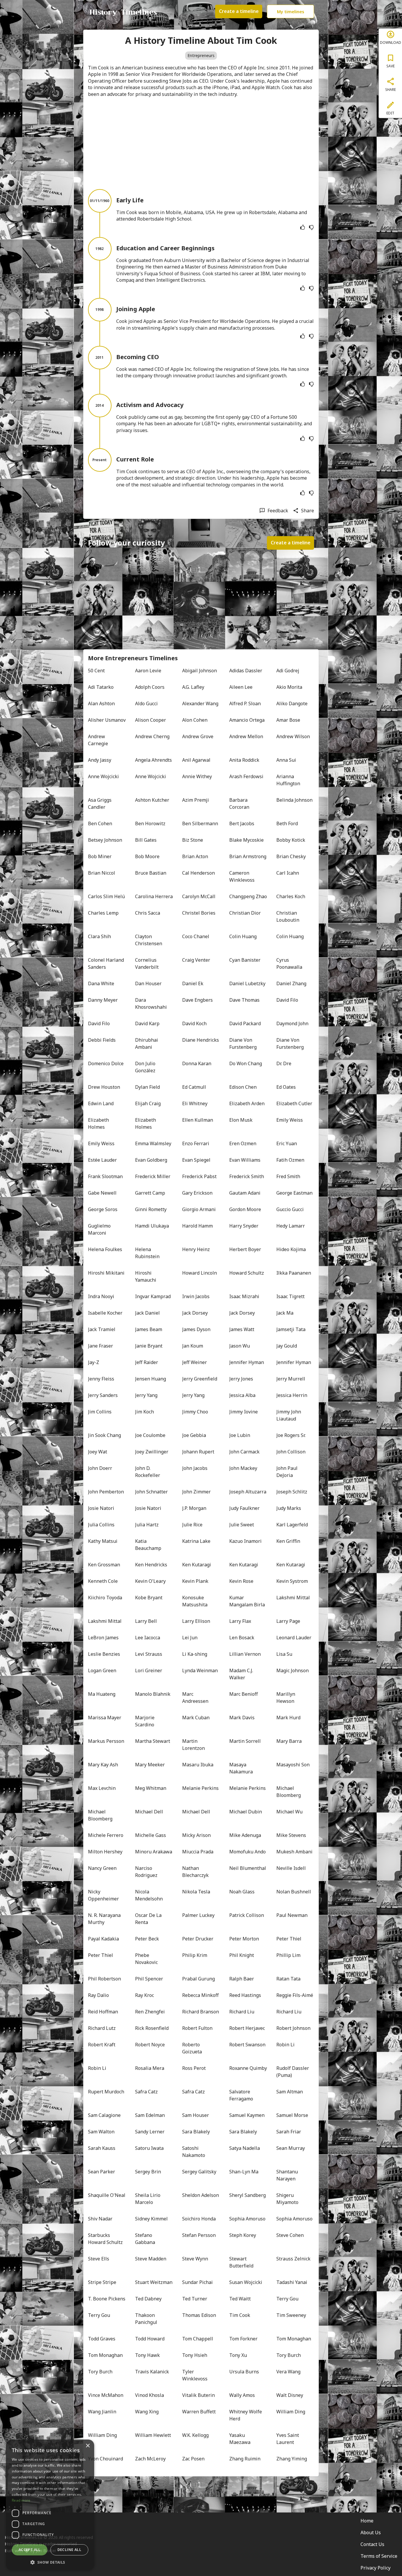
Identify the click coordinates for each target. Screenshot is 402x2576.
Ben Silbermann (200, 823)
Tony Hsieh (195, 2355)
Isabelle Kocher (105, 1313)
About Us (371, 2532)
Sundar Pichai (197, 2282)
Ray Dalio (98, 1995)
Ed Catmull (194, 1087)
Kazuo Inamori (245, 1541)
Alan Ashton (101, 703)
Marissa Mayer (105, 1718)
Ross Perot (194, 2068)
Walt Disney (290, 2395)
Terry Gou (287, 2299)
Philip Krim (195, 1955)
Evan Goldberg (151, 1160)
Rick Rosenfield (152, 2028)
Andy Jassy (100, 760)
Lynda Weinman (200, 1670)
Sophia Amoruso (247, 2219)
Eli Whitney (195, 1103)
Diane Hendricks (201, 1040)
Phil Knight (242, 1955)
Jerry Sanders (103, 1395)
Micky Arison (196, 1835)
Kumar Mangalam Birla (247, 1601)
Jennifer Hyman (247, 1362)
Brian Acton (195, 856)
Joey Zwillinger (152, 1452)
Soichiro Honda (199, 2219)
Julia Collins (101, 1525)
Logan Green (102, 1670)
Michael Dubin (246, 1812)
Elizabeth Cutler (294, 1103)
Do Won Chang (246, 1063)
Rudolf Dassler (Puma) (293, 2072)
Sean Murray (291, 2148)
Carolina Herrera (154, 896)
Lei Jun (190, 1638)
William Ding (291, 2412)
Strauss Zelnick (293, 2259)
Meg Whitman (151, 1788)
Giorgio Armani (199, 1209)
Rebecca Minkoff (200, 1995)
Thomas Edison (199, 2315)
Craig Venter (196, 960)
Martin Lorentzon (193, 1745)
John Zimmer (196, 1492)
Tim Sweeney (291, 2315)
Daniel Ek (193, 983)
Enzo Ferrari (196, 1143)
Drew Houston (104, 1087)
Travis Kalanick (152, 2372)
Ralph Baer (242, 1979)
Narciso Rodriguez (146, 1872)
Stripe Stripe (102, 2282)
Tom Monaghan (294, 2339)
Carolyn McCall (199, 896)
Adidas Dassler (246, 671)
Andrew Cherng (152, 736)
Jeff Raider (147, 1362)
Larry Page (288, 1621)
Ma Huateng (102, 1694)
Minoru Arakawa (154, 1852)
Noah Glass (242, 1892)
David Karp (147, 1023)
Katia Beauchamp (148, 1545)
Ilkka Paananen (294, 1273)
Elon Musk (241, 1120)
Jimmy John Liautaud (289, 1415)
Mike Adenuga (245, 1835)
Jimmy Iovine (244, 1412)
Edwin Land (101, 1103)
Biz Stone (193, 840)
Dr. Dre (284, 1063)
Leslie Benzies (104, 1654)
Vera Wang (288, 2372)
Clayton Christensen (149, 940)
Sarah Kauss (102, 2148)
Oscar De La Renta (149, 1919)
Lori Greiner (149, 1670)
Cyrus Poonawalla (289, 963)
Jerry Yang (146, 1395)
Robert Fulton (197, 2028)
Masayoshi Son (293, 1765)
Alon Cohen (195, 720)
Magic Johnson (293, 1670)
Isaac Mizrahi (244, 1296)
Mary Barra (289, 1741)
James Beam (149, 1329)
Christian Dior (245, 913)
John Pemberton (106, 1492)
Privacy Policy (376, 2568)
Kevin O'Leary (150, 1581)
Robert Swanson (247, 2045)
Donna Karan (197, 1063)
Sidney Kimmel (151, 2219)
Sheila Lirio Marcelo (148, 2199)
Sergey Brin (148, 2172)
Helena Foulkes (105, 1249)
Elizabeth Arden (247, 1103)
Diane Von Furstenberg (243, 1043)
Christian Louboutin (288, 916)
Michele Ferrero (106, 1835)
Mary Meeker (150, 1765)
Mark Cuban (196, 1718)
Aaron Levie (148, 671)
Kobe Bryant (149, 1598)
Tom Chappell (198, 2339)
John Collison (291, 1452)
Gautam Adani (245, 1193)
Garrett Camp (150, 1193)
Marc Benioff (244, 1694)
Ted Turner (195, 2299)
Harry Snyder (244, 1226)
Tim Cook (240, 2315)
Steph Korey (243, 2235)
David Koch (194, 1023)
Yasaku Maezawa (240, 2439)
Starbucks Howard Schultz (105, 2239)
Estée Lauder (102, 1160)
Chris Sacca (148, 913)
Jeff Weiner (195, 1362)
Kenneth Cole (103, 1581)
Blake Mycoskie (246, 840)
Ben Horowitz (150, 823)
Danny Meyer (103, 1000)
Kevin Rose (241, 1581)
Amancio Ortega (247, 720)
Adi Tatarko (101, 687)
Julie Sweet (242, 1525)
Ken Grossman (104, 1565)
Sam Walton (101, 2132)
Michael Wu (289, 1812)
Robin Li (285, 2045)
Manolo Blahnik (153, 1694)
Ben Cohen (100, 823)
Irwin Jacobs (196, 1296)
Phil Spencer (149, 1979)
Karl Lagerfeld (292, 1525)
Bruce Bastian (151, 873)
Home (367, 2521)
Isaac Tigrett (290, 1296)
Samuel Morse (292, 2115)
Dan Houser (148, 983)
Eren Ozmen (243, 1143)
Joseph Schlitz (292, 1492)
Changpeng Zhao (248, 896)
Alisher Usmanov (107, 720)
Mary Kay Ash (103, 1765)
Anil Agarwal (196, 760)
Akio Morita (289, 687)
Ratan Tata (288, 1979)
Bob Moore (147, 856)
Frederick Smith (247, 1176)
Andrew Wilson (293, 736)
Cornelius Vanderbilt (147, 963)
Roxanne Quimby (248, 2068)
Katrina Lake (196, 1541)
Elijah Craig (148, 1103)
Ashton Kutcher (152, 800)
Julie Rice (192, 1525)
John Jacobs (195, 1468)
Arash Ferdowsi (246, 776)
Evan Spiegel (196, 1160)
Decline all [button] (69, 2550)
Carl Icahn (288, 873)
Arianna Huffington (288, 780)
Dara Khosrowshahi (151, 1003)
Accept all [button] (30, 2550)
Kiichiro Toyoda (105, 1598)
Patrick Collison (247, 1915)
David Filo (287, 1000)
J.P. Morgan (194, 1508)
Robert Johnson (293, 2028)
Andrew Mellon (246, 736)
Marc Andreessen (195, 1698)
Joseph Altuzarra (248, 1492)
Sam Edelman (150, 2115)
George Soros (103, 1209)
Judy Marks (289, 1508)
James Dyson (196, 1329)
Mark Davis (242, 1718)
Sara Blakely (196, 2132)
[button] (50, 2562)
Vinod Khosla (149, 2395)
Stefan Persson (199, 2235)
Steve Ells (99, 2259)
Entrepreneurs (201, 55)
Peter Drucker (198, 1939)
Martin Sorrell (245, 1741)
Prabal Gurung (198, 1979)
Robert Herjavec (247, 2028)
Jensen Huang (151, 1379)
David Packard (245, 1023)
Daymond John (292, 1023)
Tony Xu (238, 2355)
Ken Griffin (288, 1541)
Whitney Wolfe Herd (246, 2415)
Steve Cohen (290, 2235)
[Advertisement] (201, 143)
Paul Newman (292, 1915)
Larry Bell (146, 1621)
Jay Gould (287, 1346)
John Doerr (100, 1468)
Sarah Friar (289, 2132)
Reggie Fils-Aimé (295, 1995)
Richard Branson (201, 2012)
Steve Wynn (195, 2259)
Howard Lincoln (200, 1273)
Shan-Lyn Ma (244, 2172)
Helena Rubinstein (147, 1253)
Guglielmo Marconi (100, 1229)
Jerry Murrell (291, 1379)
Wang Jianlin (102, 2412)
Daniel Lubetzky (247, 983)
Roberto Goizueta (192, 2048)
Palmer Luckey (198, 1915)
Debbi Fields (102, 1040)
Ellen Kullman (198, 1120)
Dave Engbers (197, 1000)
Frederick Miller (153, 1176)
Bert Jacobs (242, 823)
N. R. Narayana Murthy (105, 1919)
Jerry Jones (241, 1379)
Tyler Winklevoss (195, 2375)
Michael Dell (149, 1812)
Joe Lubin (240, 1435)
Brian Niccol (102, 873)
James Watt (242, 1329)
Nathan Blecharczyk (195, 1872)
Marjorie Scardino (145, 1721)
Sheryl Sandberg (247, 2195)
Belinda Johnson (294, 800)
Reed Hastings (245, 1995)
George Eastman (294, 1193)
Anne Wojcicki (103, 776)
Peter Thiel (289, 1939)
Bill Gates (146, 840)
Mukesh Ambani (294, 1852)
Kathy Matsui (103, 1541)
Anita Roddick (244, 760)
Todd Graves (102, 2339)
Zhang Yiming (292, 2459)
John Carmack (244, 1452)
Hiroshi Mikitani (106, 1273)
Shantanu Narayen (288, 2175)
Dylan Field (147, 1087)
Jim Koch (144, 1412)
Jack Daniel (147, 1313)
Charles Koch (291, 896)
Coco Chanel (196, 936)
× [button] (88, 2446)
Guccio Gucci (290, 1209)
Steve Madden (151, 2259)
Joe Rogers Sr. (291, 1435)
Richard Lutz (102, 2028)
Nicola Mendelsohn (149, 1895)
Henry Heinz (196, 1249)
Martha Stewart (153, 1741)
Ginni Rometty (151, 1209)
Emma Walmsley (153, 1143)
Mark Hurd (288, 1718)
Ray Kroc (144, 1995)
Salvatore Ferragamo (241, 2095)
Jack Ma (285, 1313)
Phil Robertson (104, 1979)
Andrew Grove (198, 736)
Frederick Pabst (199, 1176)
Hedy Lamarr (291, 1226)
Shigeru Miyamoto (287, 2199)
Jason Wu (240, 1346)
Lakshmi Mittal (293, 1598)
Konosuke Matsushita (195, 1601)
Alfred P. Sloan (245, 703)
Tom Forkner (243, 2339)
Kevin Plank (195, 1581)
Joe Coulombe (150, 1435)
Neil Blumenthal (248, 1868)
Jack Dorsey (195, 1313)
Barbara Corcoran (239, 803)
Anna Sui (286, 760)
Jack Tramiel (102, 1329)
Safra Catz (146, 2092)
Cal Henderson (198, 873)
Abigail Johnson (200, 671)
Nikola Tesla (196, 1892)
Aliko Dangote (292, 703)
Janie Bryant (149, 1346)
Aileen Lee (241, 687)
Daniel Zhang (291, 983)
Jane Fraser (100, 1346)
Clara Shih (99, 936)
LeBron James (103, 1638)
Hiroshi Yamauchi (146, 1276)
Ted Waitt (240, 2299)
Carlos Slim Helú (106, 896)
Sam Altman (290, 2092)
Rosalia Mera (150, 2068)
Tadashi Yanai (292, 2282)
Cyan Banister (245, 960)
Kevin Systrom (292, 1581)
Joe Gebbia (194, 1435)
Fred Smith (288, 1176)
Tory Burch (289, 2355)
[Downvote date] (311, 227)
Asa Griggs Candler (100, 803)
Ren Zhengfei (150, 2012)
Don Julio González (146, 1067)
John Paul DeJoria (288, 1472)
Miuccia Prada (198, 1852)
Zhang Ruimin (245, 2459)
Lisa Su (284, 1654)
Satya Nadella (245, 2148)
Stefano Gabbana (145, 2239)
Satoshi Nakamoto (194, 2152)
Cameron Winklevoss (242, 876)
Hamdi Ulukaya (152, 1226)
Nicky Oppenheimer (103, 1895)
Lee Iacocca (148, 1638)
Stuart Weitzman (154, 2282)
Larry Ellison (196, 1621)
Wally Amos (242, 2395)
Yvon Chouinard (106, 2459)
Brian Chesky (291, 856)
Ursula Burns (244, 2372)
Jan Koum (193, 1346)
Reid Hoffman (103, 2012)
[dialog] (50, 2505)
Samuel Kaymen (247, 2115)
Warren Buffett (199, 2412)
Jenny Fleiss (101, 1379)
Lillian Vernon (245, 1654)
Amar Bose (288, 720)
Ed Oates (286, 1087)
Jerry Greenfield (200, 1379)
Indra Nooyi (101, 1296)
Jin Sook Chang (104, 1435)
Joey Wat (98, 1452)
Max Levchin (102, 1788)
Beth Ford (287, 823)
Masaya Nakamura (241, 1768)
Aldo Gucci (146, 703)
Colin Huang (243, 936)
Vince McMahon (106, 2395)
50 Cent (96, 671)
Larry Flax (240, 1621)
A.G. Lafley (193, 687)
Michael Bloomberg (289, 1792)
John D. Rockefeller (148, 1472)
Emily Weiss (290, 1120)
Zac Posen (193, 2459)
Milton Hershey (105, 1852)
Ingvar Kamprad (153, 1296)
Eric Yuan (287, 1143)
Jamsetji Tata (291, 1329)
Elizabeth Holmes (99, 1123)
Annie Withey (197, 776)
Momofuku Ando (247, 1852)
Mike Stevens (291, 1835)
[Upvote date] (303, 227)
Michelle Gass (151, 1835)
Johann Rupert (198, 1452)
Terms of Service (379, 2556)
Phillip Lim (288, 1955)
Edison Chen (243, 1087)
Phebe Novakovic (146, 1959)
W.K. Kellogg (195, 2435)
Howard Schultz (247, 1273)
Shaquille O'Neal (107, 2195)
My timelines (291, 11)
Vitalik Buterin (198, 2395)
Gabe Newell (102, 1193)
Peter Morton (244, 1939)
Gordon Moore (245, 1209)
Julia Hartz (147, 1525)
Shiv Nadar (100, 2219)
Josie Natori (101, 1508)
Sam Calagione (104, 2115)
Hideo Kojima (291, 1249)
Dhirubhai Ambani (147, 1043)
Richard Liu (242, 2012)
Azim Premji (196, 800)
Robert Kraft (102, 2045)
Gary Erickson (197, 1193)
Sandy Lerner (150, 2132)
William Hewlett (153, 2435)
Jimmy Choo (195, 1412)
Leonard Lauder (294, 1638)
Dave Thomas (244, 1000)
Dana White (101, 983)
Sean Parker (102, 2172)
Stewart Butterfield (241, 2262)
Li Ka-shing (195, 1654)
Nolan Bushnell (294, 1892)
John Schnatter (151, 1492)
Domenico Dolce (106, 1063)
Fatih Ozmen (290, 1160)
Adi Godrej (288, 671)
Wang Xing (147, 2412)
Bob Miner (100, 856)
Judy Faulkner (244, 1508)
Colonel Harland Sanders (107, 963)
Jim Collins (100, 1412)
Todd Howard (150, 2339)
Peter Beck (147, 1939)
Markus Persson (106, 1741)
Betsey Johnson (105, 840)
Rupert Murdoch (106, 2092)
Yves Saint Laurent (288, 2439)
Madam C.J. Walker (242, 1674)
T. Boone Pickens (107, 2299)
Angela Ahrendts (153, 760)
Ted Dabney (148, 2299)
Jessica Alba (242, 1395)
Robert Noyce (150, 2045)
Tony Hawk (147, 2355)
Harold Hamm (197, 1226)
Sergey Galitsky (199, 2172)
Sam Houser (196, 2115)
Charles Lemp (103, 913)
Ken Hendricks (151, 1565)
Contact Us (372, 2544)
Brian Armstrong (248, 856)
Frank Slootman (105, 1176)
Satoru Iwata (149, 2148)
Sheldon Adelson (201, 2195)
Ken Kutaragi (197, 1565)
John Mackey (243, 1468)
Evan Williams (245, 1160)
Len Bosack (242, 1638)
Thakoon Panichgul (146, 2319)
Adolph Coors (150, 687)
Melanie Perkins (200, 1788)
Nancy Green (102, 1868)
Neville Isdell (291, 1868)
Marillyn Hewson (286, 1698)
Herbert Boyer (245, 1249)
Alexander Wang (200, 703)
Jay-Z (94, 1362)
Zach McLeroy (150, 2459)
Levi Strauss (149, 1654)
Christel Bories (199, 913)
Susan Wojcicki (246, 2282)
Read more (21, 2500)
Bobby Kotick (291, 840)
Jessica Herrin (292, 1395)
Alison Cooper (151, 720)
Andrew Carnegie (98, 740)
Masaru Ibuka (198, 1765)
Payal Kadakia (103, 1939)
